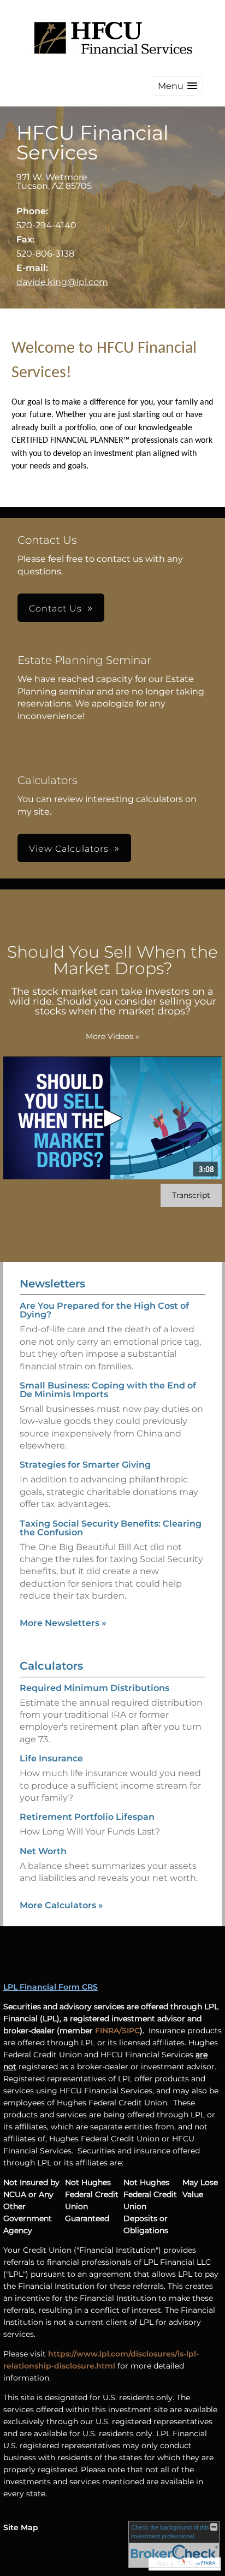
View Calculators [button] (69, 849)
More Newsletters (63, 1623)
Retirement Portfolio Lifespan (87, 1817)
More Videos (112, 1036)
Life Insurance (51, 1758)
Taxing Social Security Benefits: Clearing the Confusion (111, 1528)
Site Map (21, 2527)
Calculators (51, 1666)
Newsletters (52, 1284)
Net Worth (43, 1851)
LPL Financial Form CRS (51, 1987)
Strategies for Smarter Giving (85, 1465)
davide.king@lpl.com (62, 282)
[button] (177, 86)
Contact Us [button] (55, 609)
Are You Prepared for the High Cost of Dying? (104, 1310)
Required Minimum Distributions (94, 1688)
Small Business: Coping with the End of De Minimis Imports (108, 1390)
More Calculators (61, 1905)
